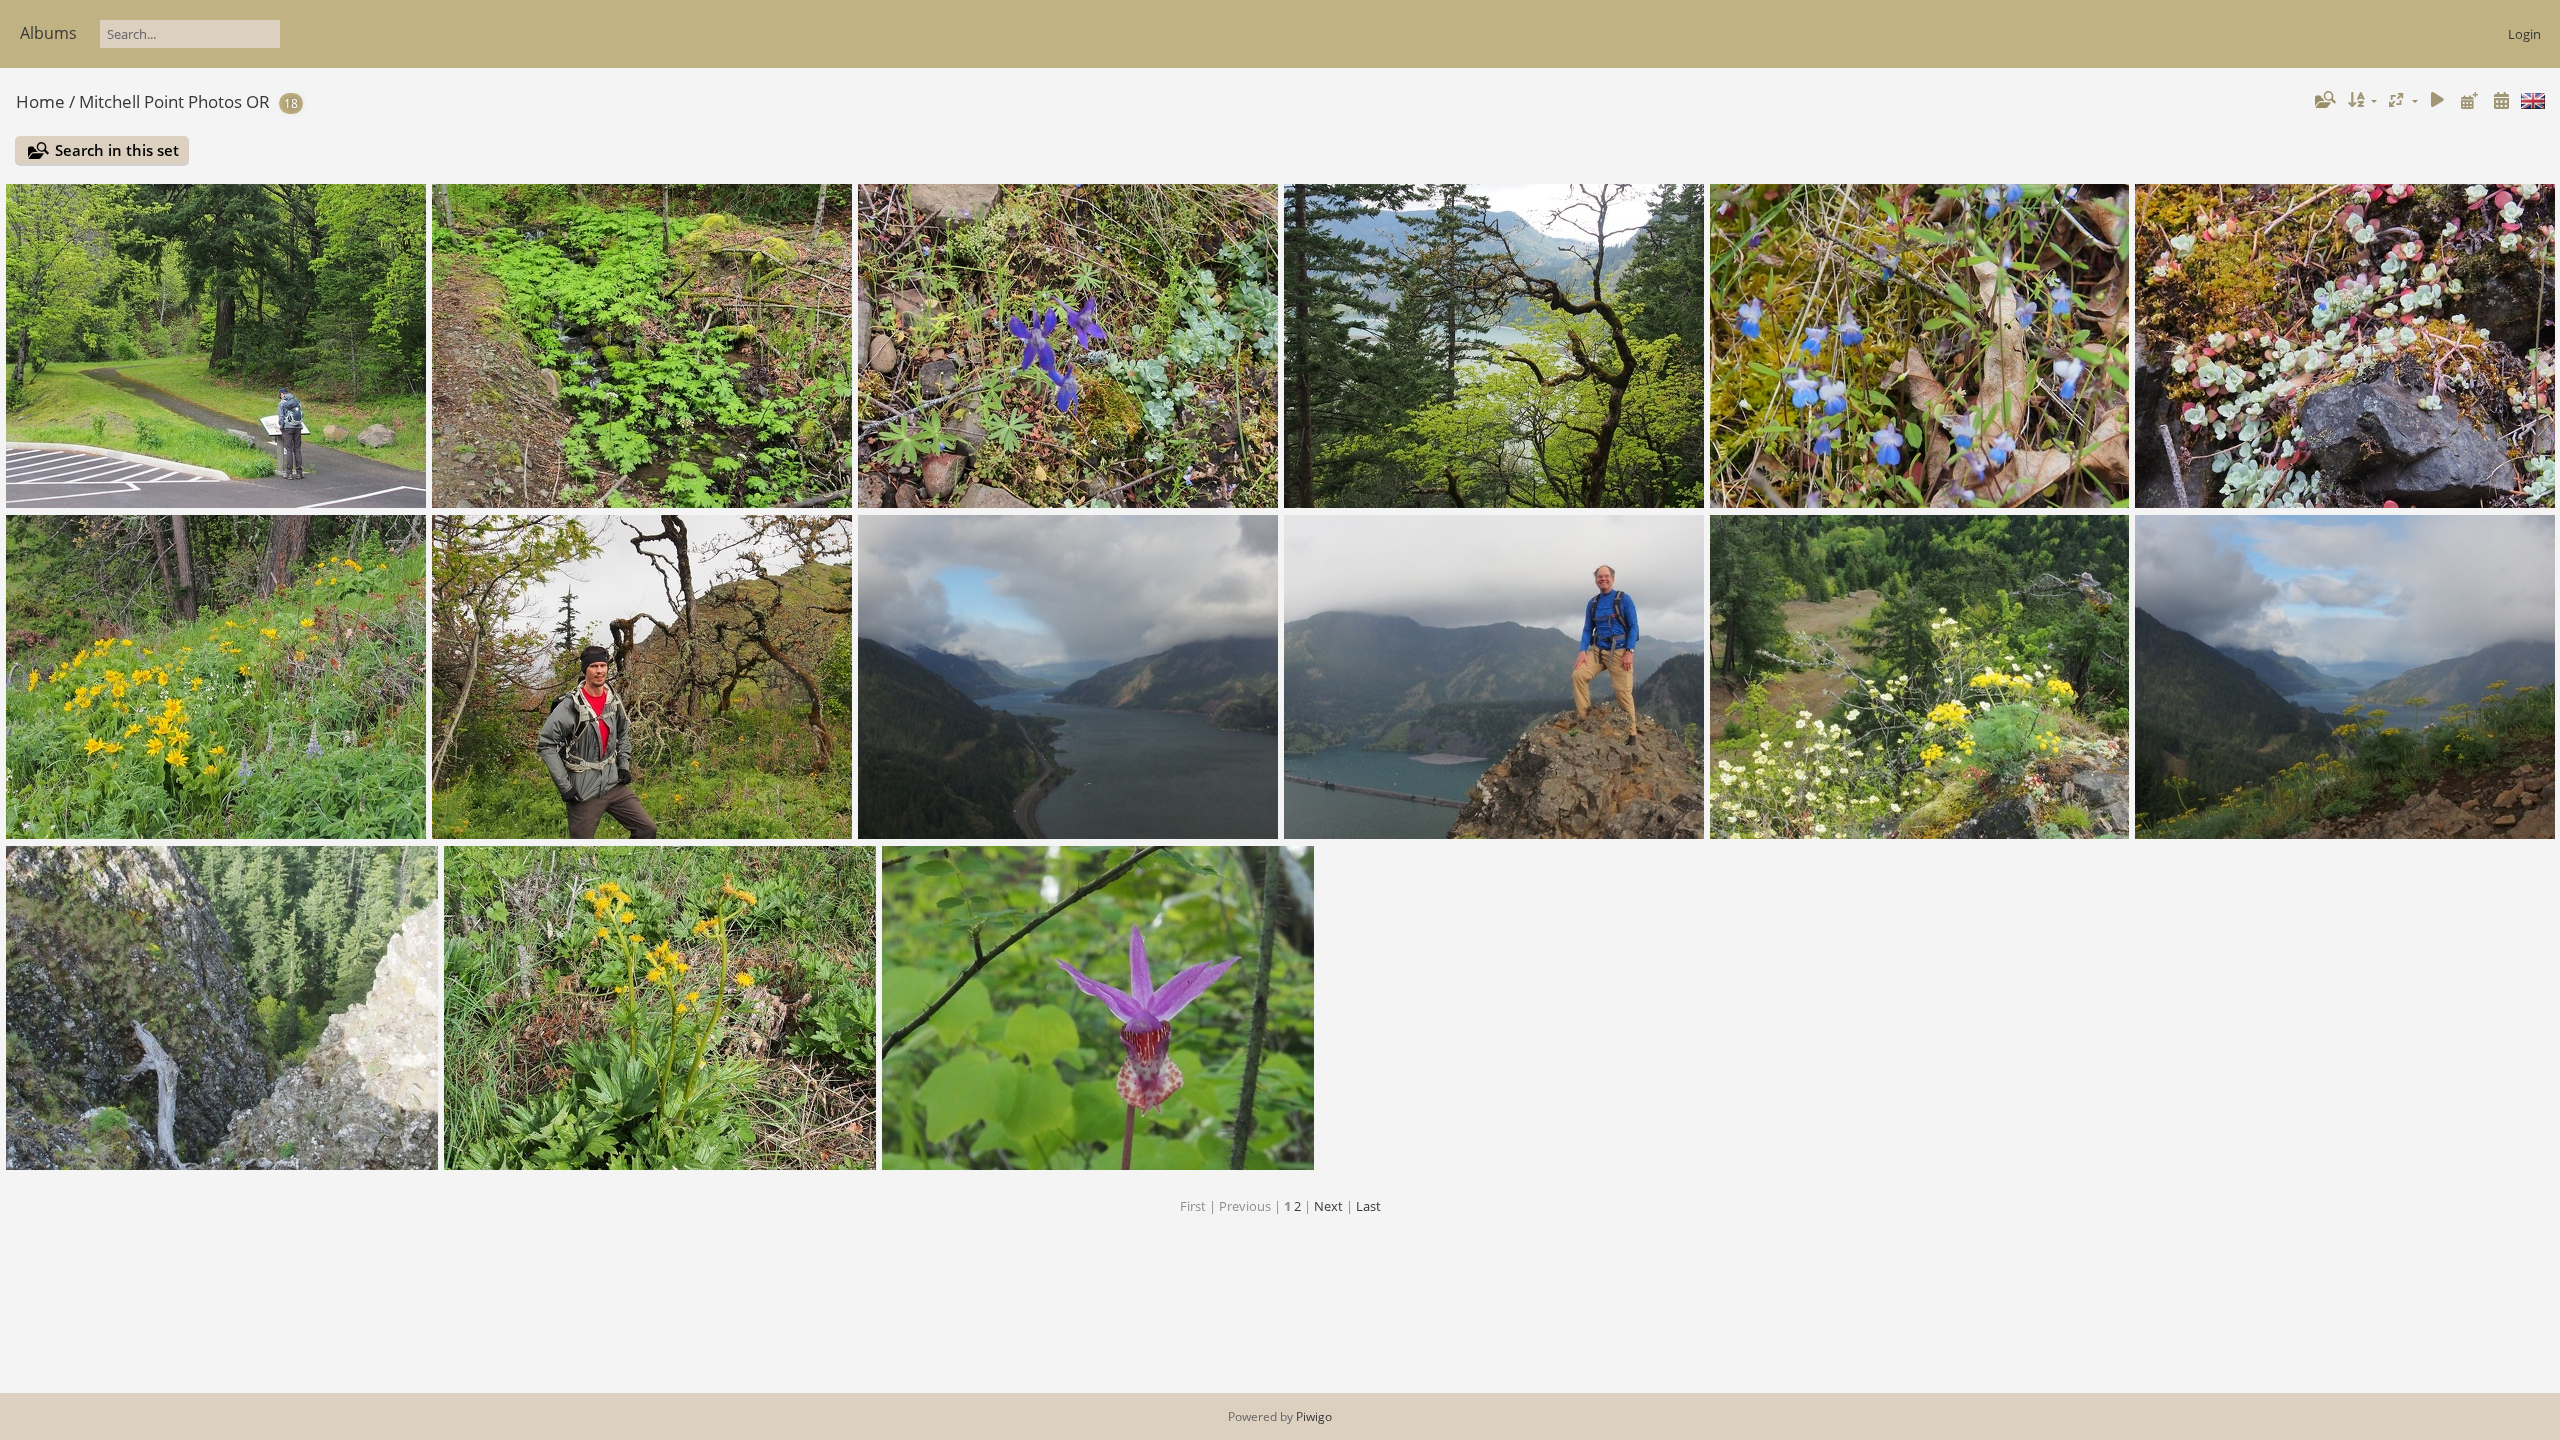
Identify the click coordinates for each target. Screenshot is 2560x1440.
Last (1368, 1206)
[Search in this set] (2324, 100)
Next (1328, 1206)
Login (2524, 34)
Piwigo (1314, 1416)
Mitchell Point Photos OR (174, 101)
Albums (48, 33)
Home (40, 101)
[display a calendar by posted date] (2469, 100)
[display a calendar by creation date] (2501, 100)
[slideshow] (2438, 100)
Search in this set (117, 150)
